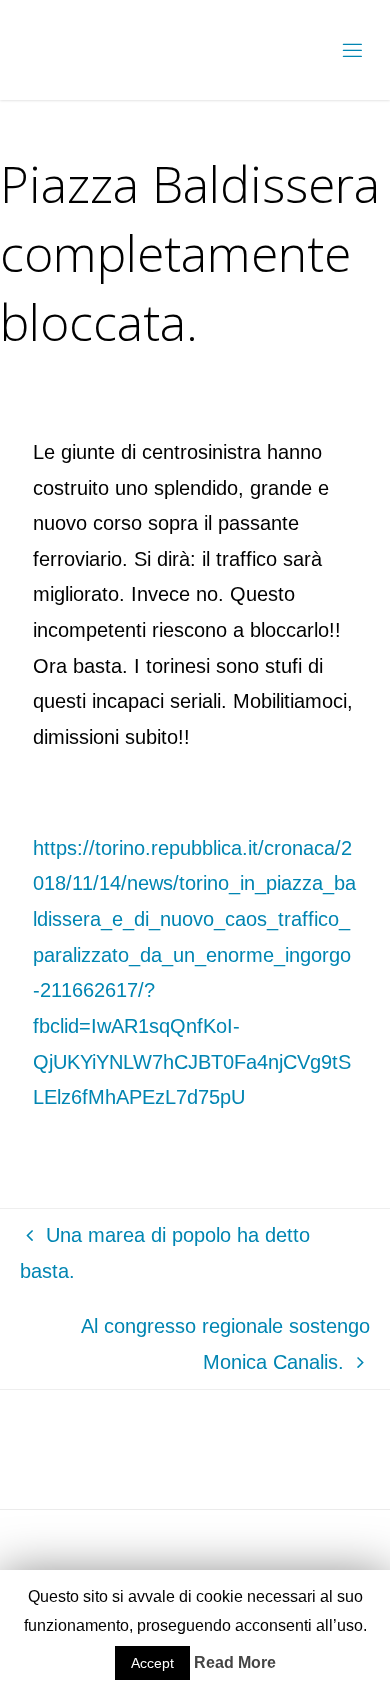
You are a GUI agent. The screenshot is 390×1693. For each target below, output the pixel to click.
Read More (235, 1662)
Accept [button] (152, 1663)
